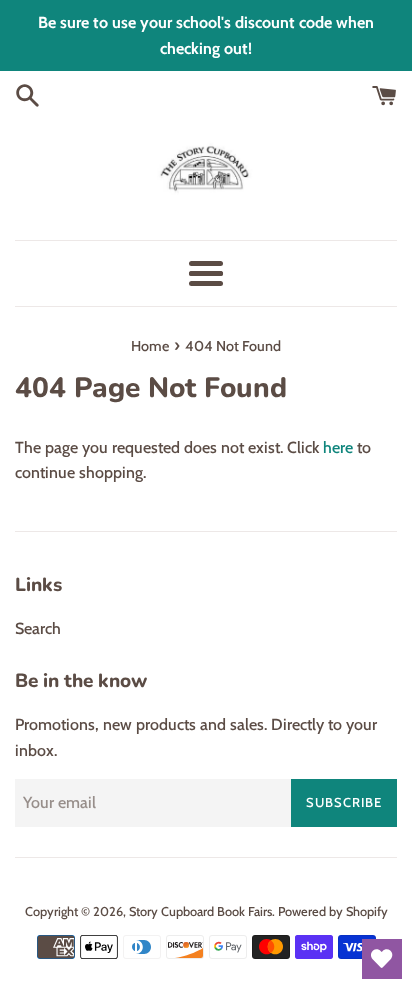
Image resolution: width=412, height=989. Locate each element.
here (338, 447)
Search (38, 628)
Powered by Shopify (333, 911)
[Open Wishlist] (382, 959)
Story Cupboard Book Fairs (200, 911)
